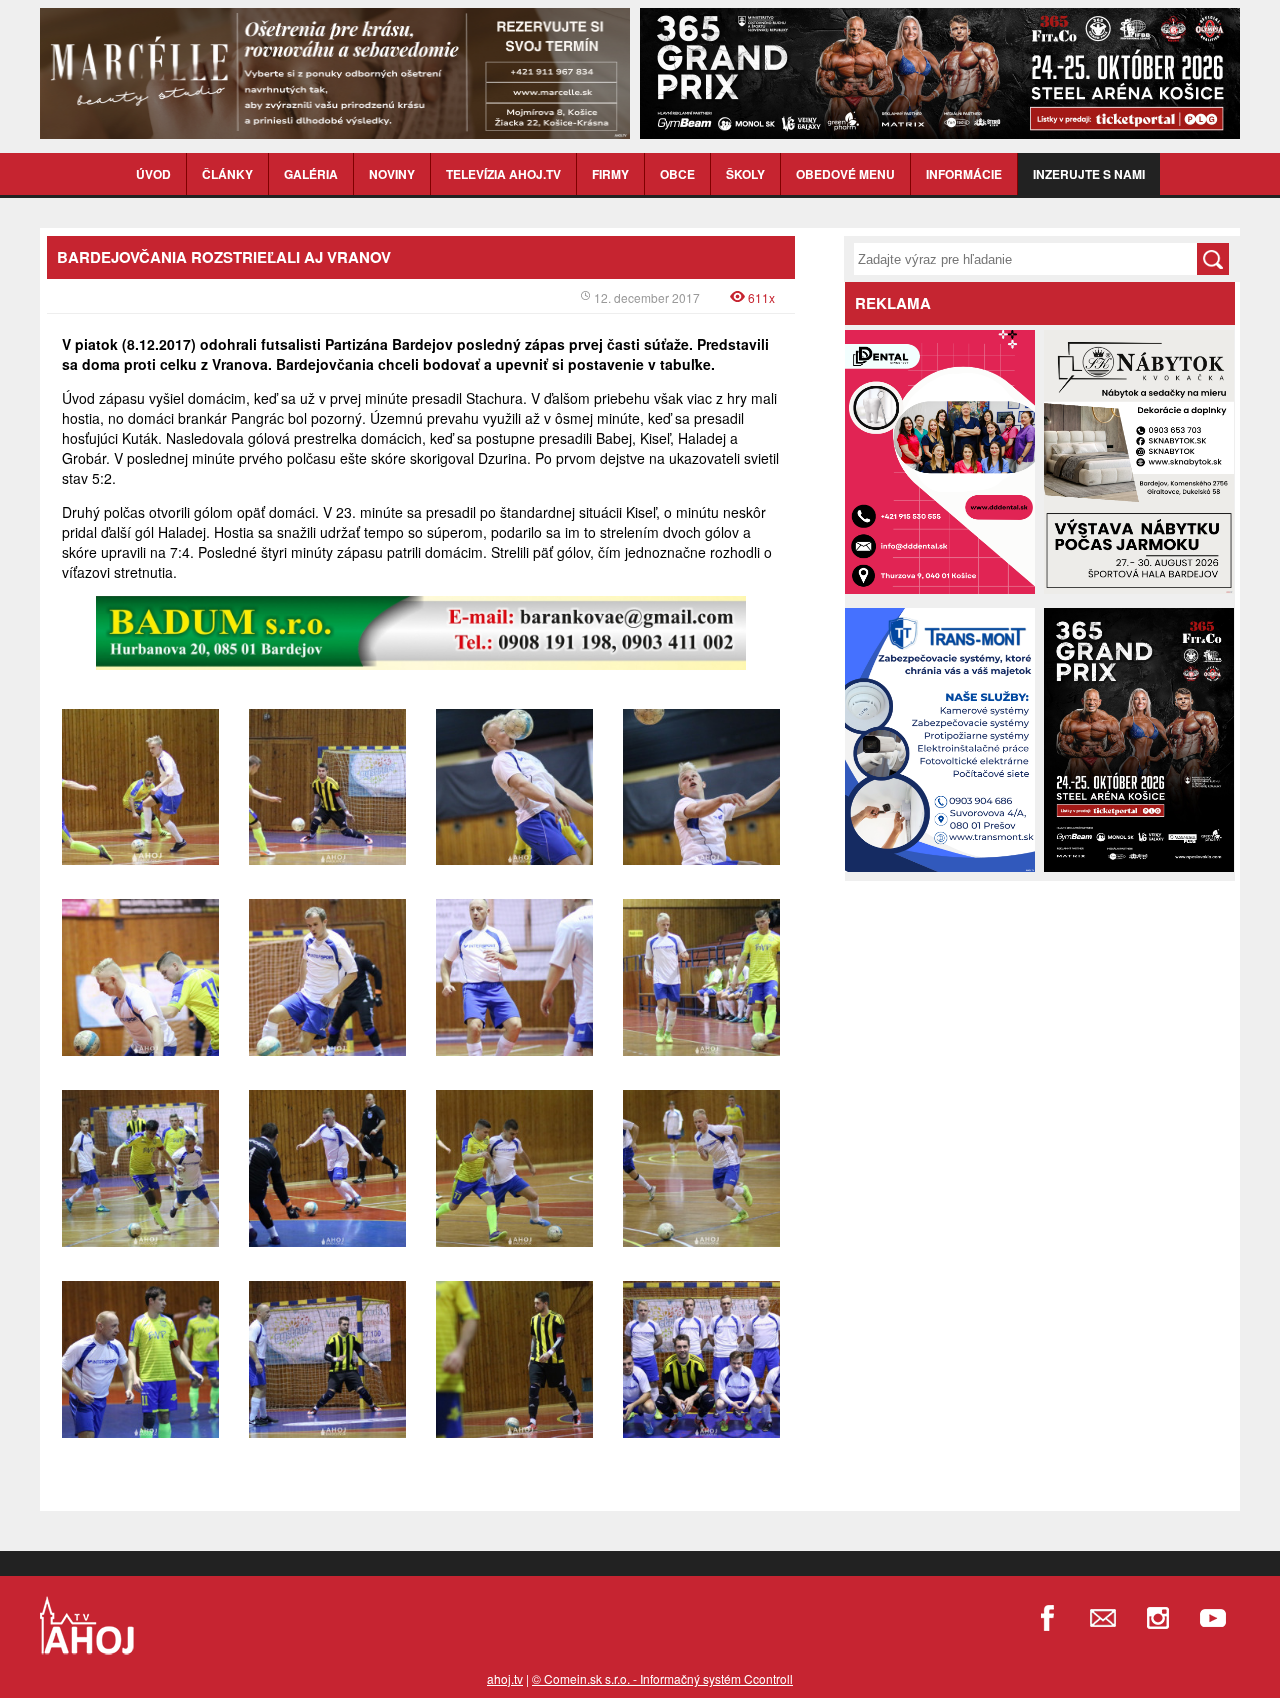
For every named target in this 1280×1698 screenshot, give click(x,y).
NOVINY (392, 174)
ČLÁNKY (227, 174)
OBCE (677, 174)
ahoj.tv (505, 1678)
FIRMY (610, 174)
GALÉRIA (311, 174)
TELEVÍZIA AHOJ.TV (503, 174)
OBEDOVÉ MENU (845, 174)
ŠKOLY (745, 174)
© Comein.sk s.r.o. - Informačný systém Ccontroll (662, 1678)
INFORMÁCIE (964, 174)
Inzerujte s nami (1089, 174)
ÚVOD (153, 174)
